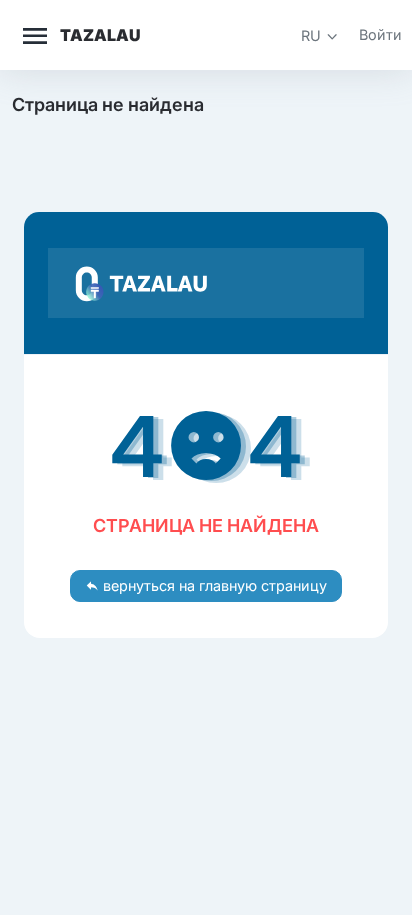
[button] (320, 35)
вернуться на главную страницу (213, 585)
